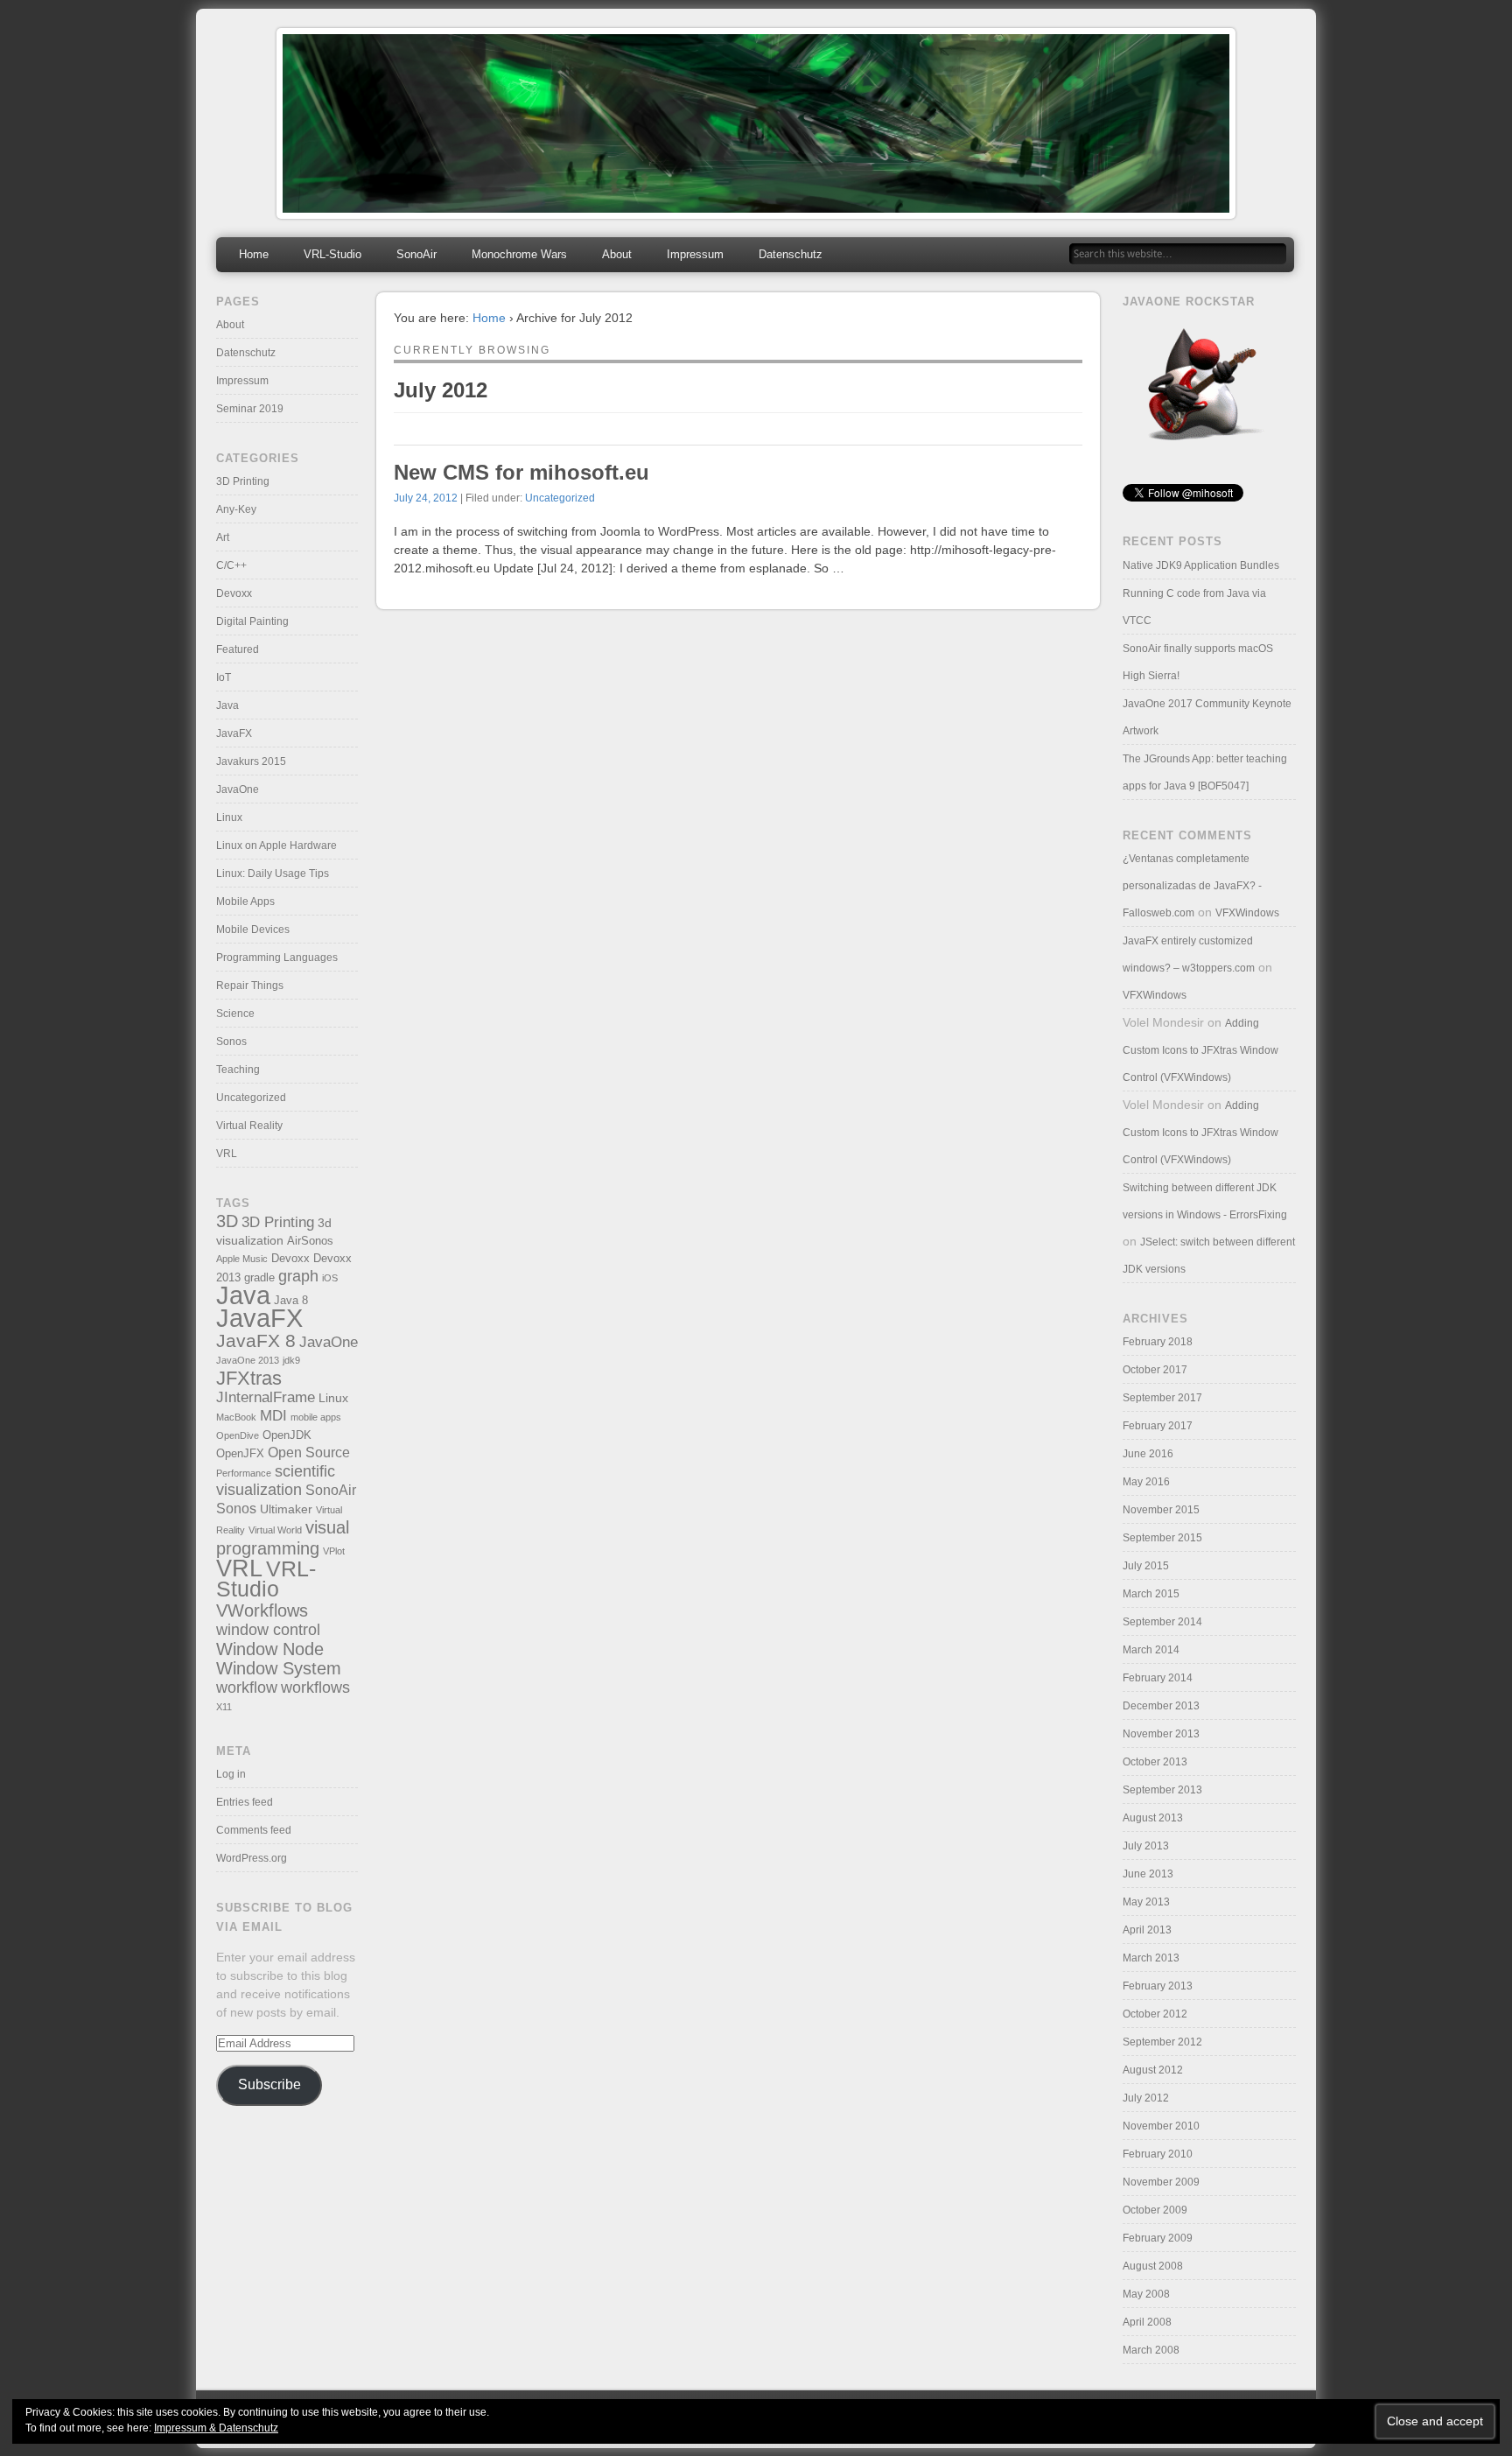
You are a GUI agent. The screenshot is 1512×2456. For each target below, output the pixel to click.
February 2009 (1158, 2238)
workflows (315, 1687)
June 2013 (1148, 1874)
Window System (279, 1668)
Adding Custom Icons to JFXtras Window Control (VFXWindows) (1200, 1050)
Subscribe (269, 2084)
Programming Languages (277, 958)
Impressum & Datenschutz (216, 2428)
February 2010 (1158, 2154)
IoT (224, 677)
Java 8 (291, 1301)
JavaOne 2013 (248, 1360)
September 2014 (1162, 1622)
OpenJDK (287, 1435)
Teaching (238, 1070)
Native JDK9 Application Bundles (1201, 565)
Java (227, 705)
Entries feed (245, 1802)
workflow (247, 1687)
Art (223, 537)
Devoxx (234, 593)
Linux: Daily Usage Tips (273, 874)
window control (268, 1629)
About (617, 254)
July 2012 (1146, 2098)
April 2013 (1147, 1930)
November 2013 (1161, 1734)
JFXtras (249, 1378)
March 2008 (1151, 2350)
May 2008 (1146, 2294)
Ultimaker (286, 1509)
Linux (229, 817)
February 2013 (1158, 1986)
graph (298, 1276)
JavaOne (238, 789)
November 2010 (1161, 2126)
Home (254, 254)
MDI (273, 1416)
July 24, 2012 (426, 498)
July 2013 (1146, 1846)
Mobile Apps (245, 902)
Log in (231, 1774)
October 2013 (1155, 1762)
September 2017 (1162, 1398)
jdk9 (291, 1360)
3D (227, 1221)
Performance (244, 1473)
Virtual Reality (249, 1126)
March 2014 (1151, 1650)
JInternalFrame (266, 1397)
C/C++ (231, 565)
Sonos (231, 1042)
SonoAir (416, 254)
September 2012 (1162, 2042)
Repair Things (250, 986)
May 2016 (1146, 1482)
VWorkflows (262, 1610)
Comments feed (254, 1830)
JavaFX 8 (256, 1340)
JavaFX (234, 733)
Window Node (270, 1649)
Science (235, 1014)
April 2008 (1147, 2322)
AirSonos (310, 1241)
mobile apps (316, 1417)
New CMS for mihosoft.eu (521, 472)
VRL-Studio (332, 254)
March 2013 (1151, 1958)
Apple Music (242, 1259)
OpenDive (238, 1435)
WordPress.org (252, 1858)
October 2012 (1155, 2014)
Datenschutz (791, 254)
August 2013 (1153, 1818)
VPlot (334, 1551)
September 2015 (1162, 1538)
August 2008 (1153, 2266)
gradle (259, 1278)
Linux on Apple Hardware (276, 846)
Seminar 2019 (250, 409)
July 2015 (1146, 1566)
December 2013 (1161, 1706)
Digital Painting (252, 621)
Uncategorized (560, 498)
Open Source (309, 1453)
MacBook (236, 1417)
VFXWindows (1247, 913)
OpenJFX (240, 1454)
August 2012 (1153, 2070)
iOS (330, 1278)
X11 (224, 1707)
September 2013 (1162, 1790)
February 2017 (1158, 1426)
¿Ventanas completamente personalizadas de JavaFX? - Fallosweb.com (1192, 886)
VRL (227, 1154)
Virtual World (275, 1530)
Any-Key (236, 509)
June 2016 (1148, 1454)
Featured (238, 649)
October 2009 (1155, 2210)
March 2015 (1151, 1594)
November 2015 (1161, 1510)
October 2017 (1155, 1370)
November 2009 (1161, 2182)
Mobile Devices (253, 930)
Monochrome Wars (519, 254)
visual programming (283, 1537)
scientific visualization (276, 1481)
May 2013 (1146, 1902)
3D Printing (243, 481)
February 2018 (1158, 1342)
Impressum (695, 254)
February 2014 (1158, 1678)
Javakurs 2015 (251, 761)
